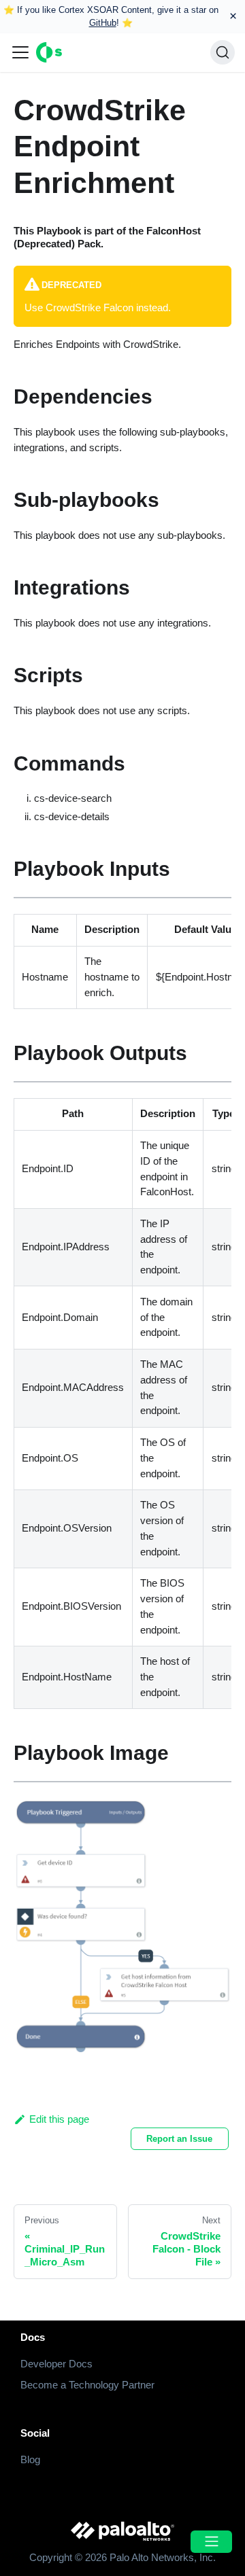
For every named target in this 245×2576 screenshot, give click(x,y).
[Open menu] (211, 2542)
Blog (30, 2459)
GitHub (103, 23)
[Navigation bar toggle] (20, 52)
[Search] (223, 52)
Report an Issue (179, 2139)
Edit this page (59, 2119)
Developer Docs (56, 2364)
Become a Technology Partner (87, 2385)
